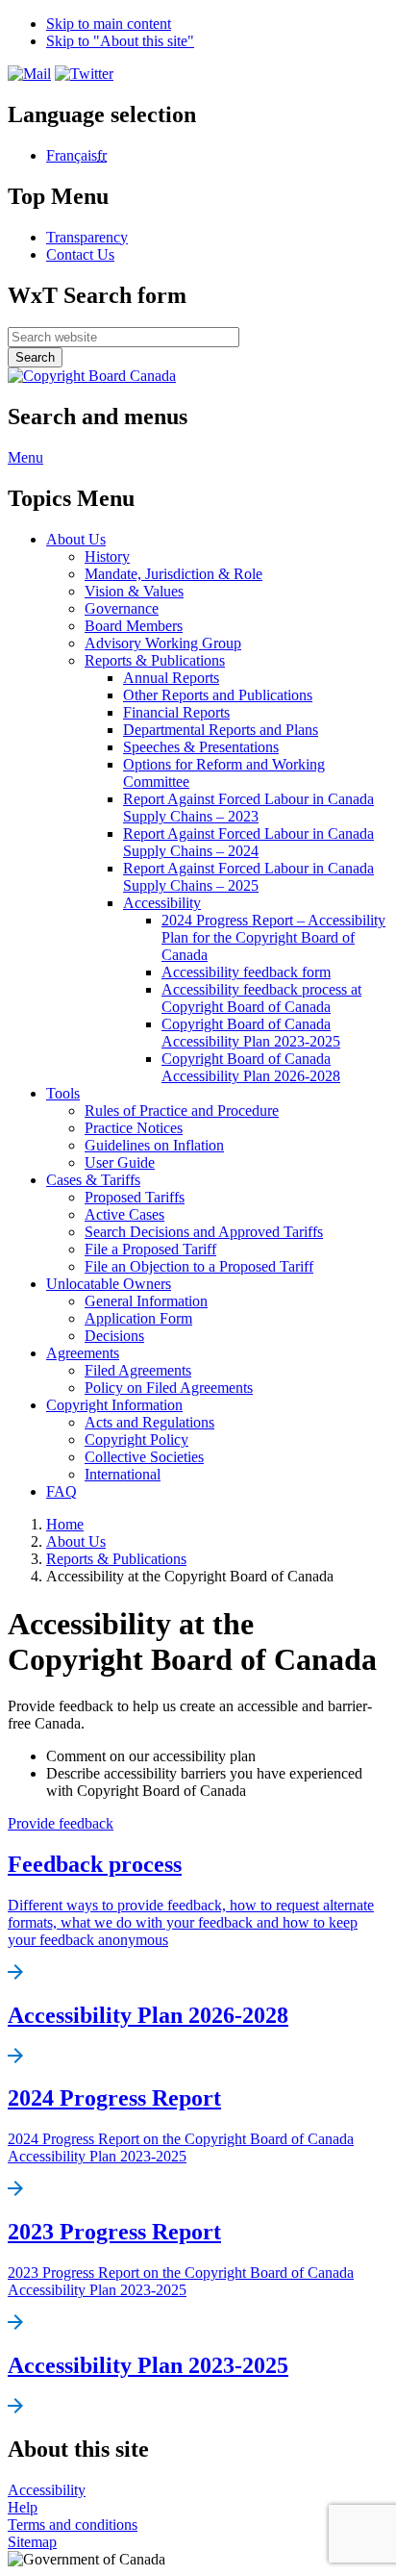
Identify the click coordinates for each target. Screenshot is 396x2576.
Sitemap (32, 2542)
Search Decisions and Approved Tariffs (204, 1232)
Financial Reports (176, 712)
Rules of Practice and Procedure (182, 1111)
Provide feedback (61, 1823)
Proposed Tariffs (135, 1197)
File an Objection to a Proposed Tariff (199, 1266)
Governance (122, 608)
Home (65, 1524)
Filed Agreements (138, 1370)
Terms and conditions (73, 2525)
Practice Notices (134, 1128)
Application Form (138, 1318)
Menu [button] (25, 457)
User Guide (120, 1162)
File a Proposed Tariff (150, 1249)
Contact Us (80, 254)
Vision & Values (134, 591)
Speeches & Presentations (201, 747)
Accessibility (162, 903)
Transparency (87, 237)
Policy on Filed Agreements (169, 1388)
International (123, 1474)
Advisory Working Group (163, 643)
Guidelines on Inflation (154, 1145)
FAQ (62, 1491)
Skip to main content (109, 24)
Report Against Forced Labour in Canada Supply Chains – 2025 (248, 877)
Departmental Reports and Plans (221, 730)
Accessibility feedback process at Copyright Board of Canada (261, 998)
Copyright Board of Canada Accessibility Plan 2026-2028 (251, 1067)
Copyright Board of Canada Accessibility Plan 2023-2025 (251, 1033)
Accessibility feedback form (246, 972)
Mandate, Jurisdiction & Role (173, 574)
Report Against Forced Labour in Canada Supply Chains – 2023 (248, 808)
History (107, 556)
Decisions (114, 1336)
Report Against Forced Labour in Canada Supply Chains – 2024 (248, 842)
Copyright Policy (136, 1440)
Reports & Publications (155, 660)
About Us (76, 1541)
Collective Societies (144, 1457)
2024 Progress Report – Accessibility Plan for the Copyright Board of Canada (273, 937)
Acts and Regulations (149, 1422)
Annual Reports (171, 678)
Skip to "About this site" (120, 41)
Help (23, 2507)
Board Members (134, 626)
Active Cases (124, 1214)
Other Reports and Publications (218, 695)
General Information (146, 1301)
